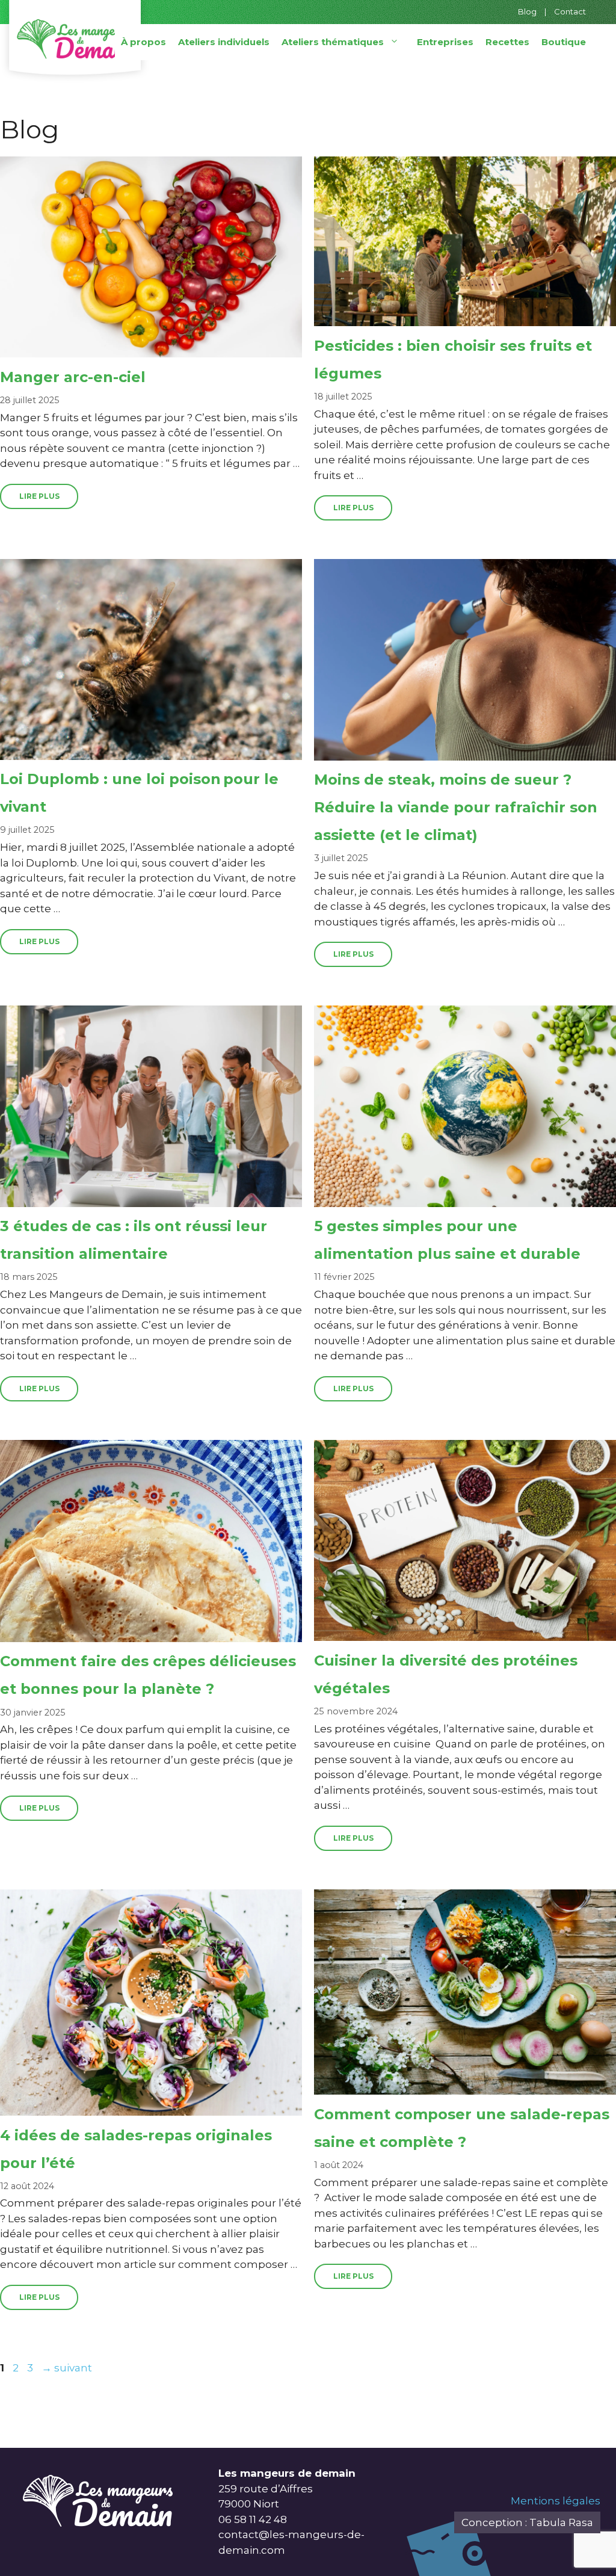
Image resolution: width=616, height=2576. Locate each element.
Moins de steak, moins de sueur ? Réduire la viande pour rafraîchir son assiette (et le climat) (456, 807)
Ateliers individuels (224, 42)
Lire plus (39, 496)
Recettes (507, 42)
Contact (570, 11)
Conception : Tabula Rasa (527, 2522)
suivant (67, 2368)
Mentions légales (556, 2501)
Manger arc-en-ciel (73, 377)
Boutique (564, 42)
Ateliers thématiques (333, 42)
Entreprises (445, 42)
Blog (527, 11)
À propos (143, 42)
